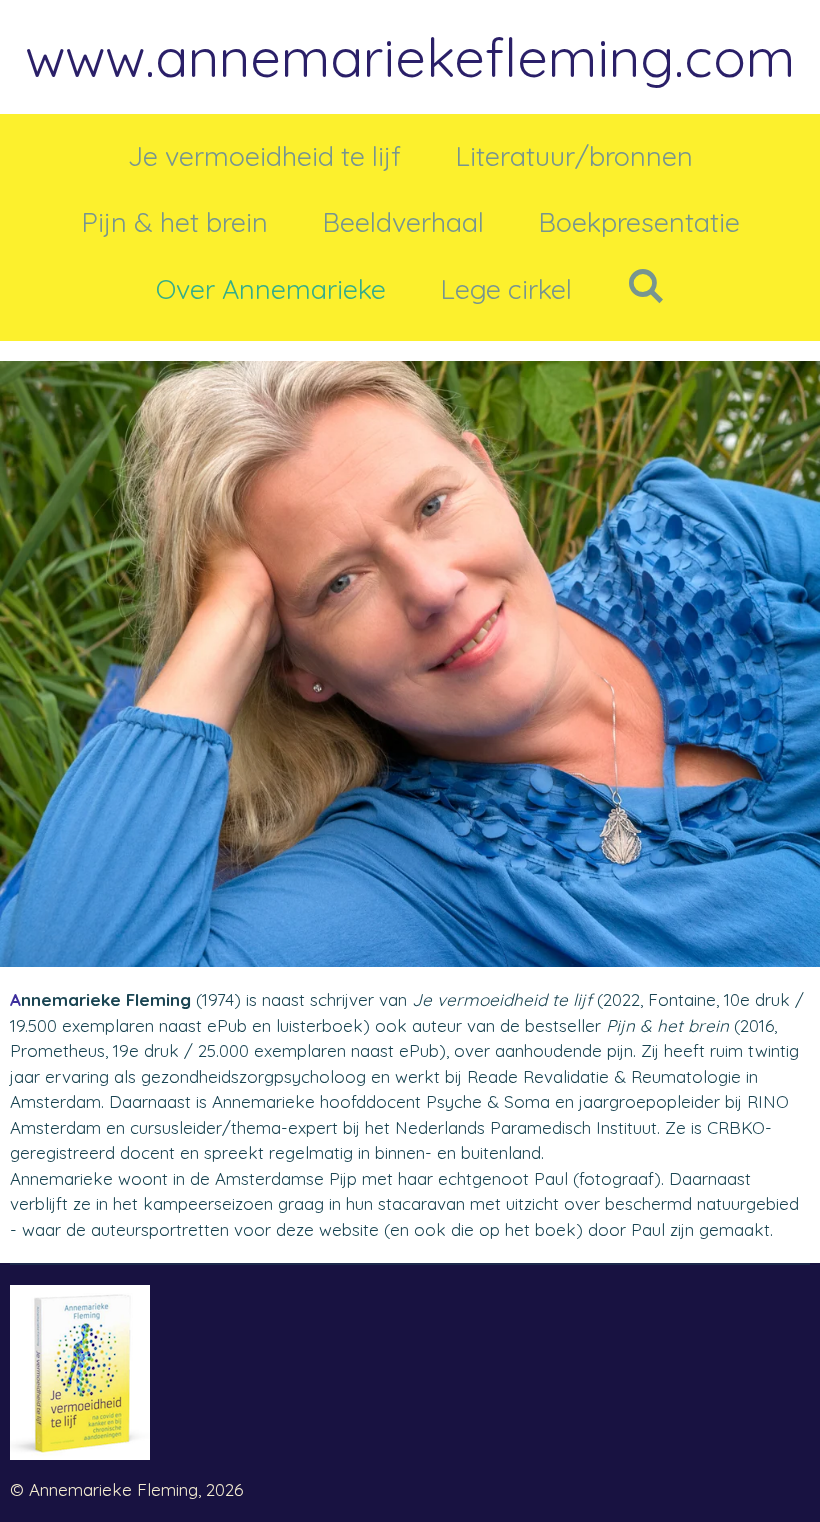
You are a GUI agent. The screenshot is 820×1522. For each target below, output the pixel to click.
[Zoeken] (645, 286)
